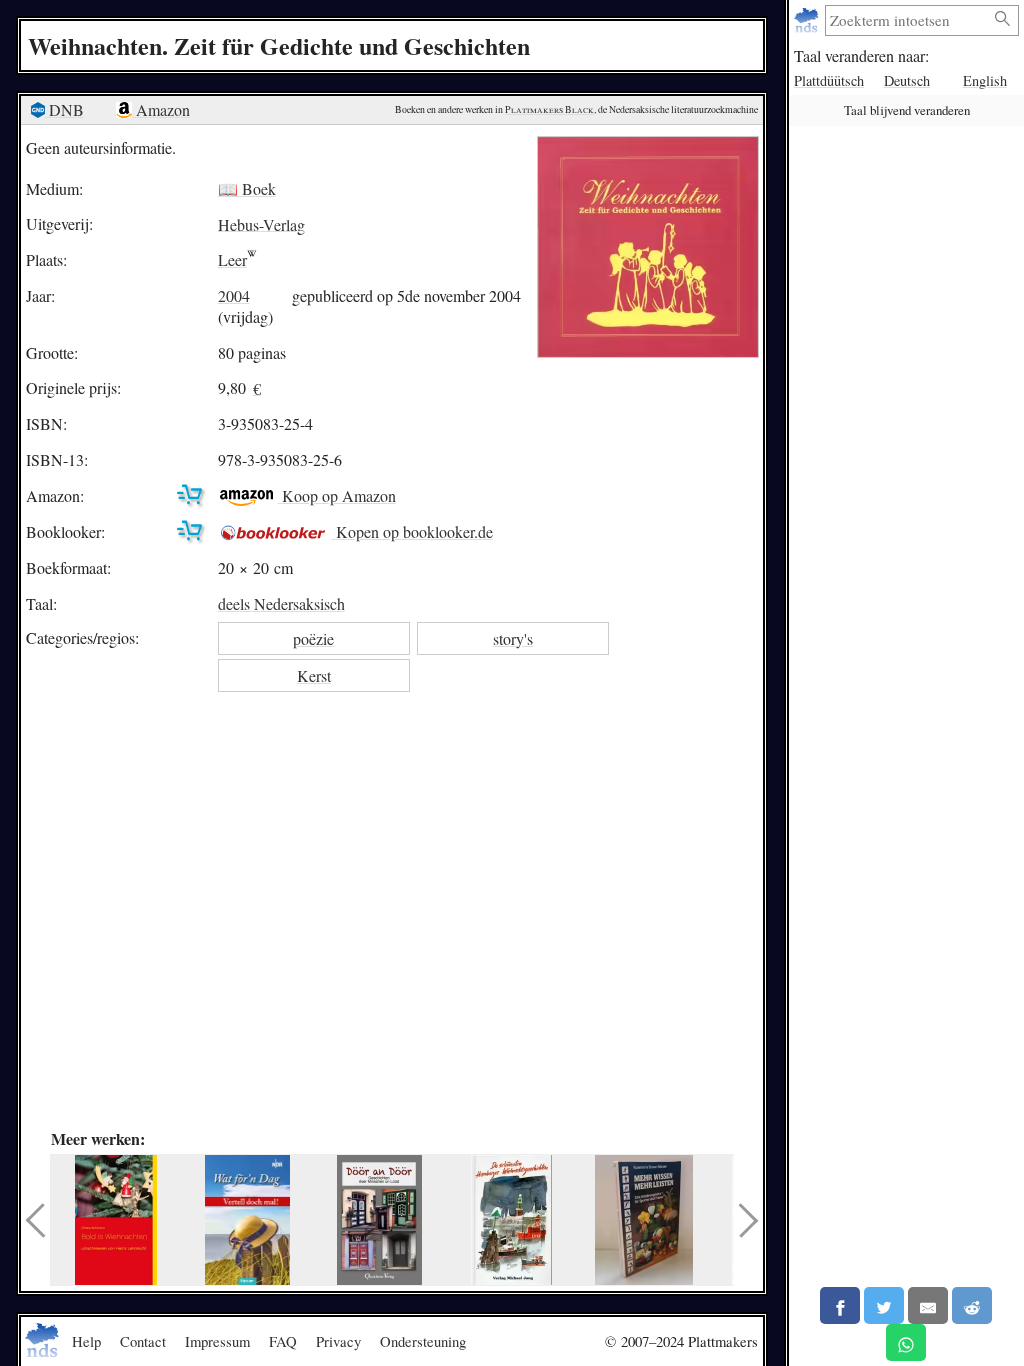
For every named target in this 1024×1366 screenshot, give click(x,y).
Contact (143, 1341)
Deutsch (907, 80)
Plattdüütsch (829, 80)
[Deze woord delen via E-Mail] (928, 1305)
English (985, 80)
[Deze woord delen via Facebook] (840, 1305)
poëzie (313, 638)
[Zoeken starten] (1003, 19)
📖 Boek (247, 188)
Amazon (161, 109)
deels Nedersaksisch (281, 603)
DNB (64, 109)
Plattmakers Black (549, 109)
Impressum (217, 1341)
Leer (232, 259)
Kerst (314, 675)
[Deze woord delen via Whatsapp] (906, 1342)
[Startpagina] (808, 20)
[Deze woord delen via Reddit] (972, 1305)
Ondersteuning (423, 1341)
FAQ (283, 1341)
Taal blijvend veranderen (907, 110)
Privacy (338, 1341)
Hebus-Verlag (261, 223)
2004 (234, 295)
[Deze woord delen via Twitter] (884, 1305)
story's (513, 638)
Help (86, 1341)
